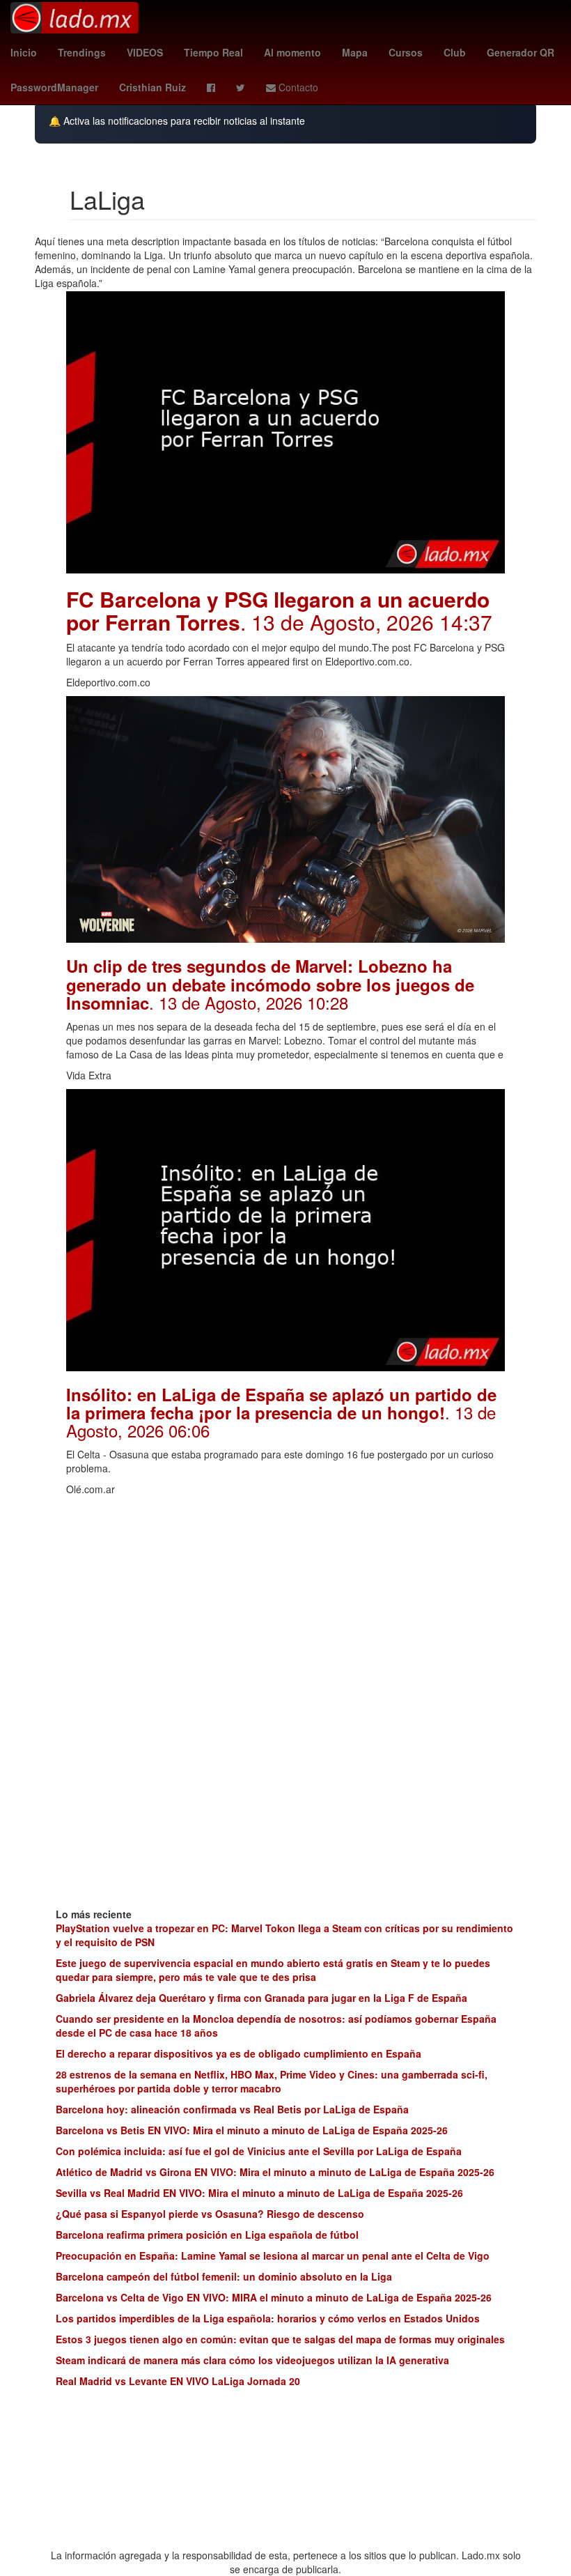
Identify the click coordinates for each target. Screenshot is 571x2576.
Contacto (297, 87)
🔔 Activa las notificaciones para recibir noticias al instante (177, 121)
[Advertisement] (285, 1601)
